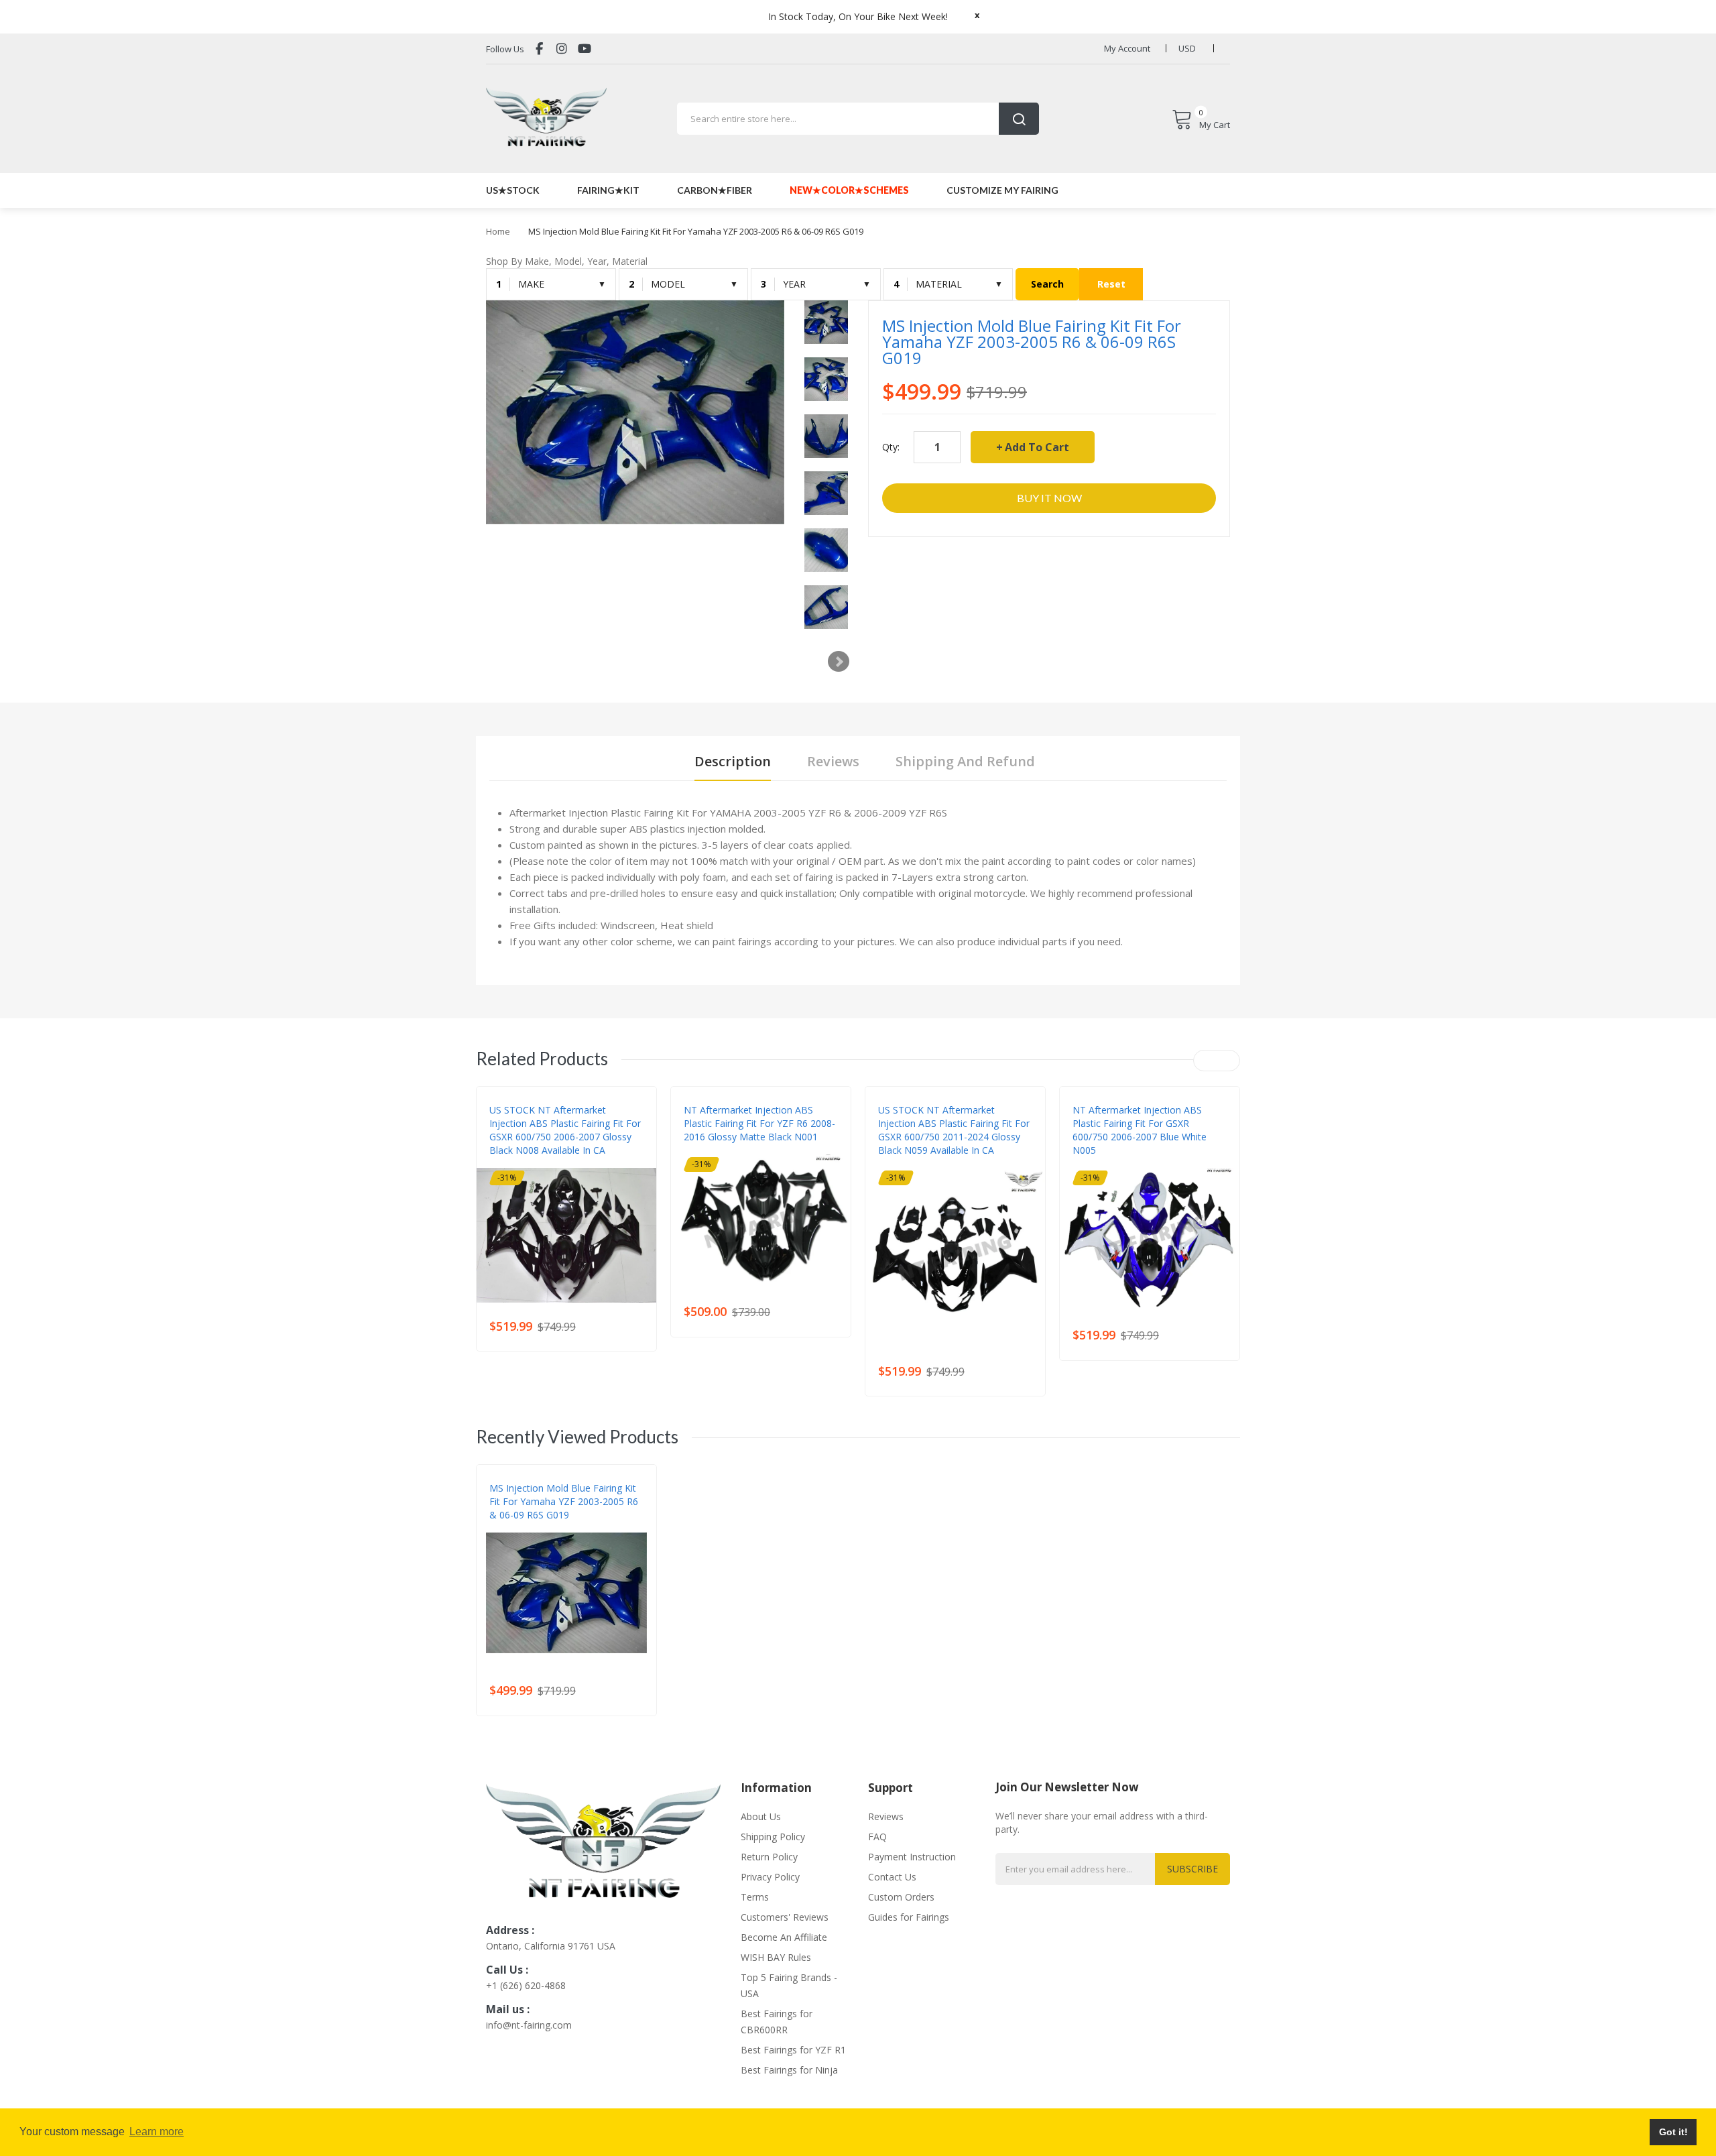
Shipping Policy (773, 1837)
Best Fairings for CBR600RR (777, 2022)
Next (839, 662)
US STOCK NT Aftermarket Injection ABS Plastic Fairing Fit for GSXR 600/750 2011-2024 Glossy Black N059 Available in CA (954, 1130)
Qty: (891, 447)
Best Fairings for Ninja (789, 2070)
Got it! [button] (1673, 2132)
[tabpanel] (858, 877)
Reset (1111, 284)
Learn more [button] (157, 2132)
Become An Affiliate (784, 1937)
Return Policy (769, 1857)
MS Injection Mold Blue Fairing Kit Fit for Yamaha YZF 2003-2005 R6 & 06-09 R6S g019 (564, 1501)
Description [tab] (733, 761)
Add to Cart (1037, 447)
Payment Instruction (912, 1857)
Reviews (886, 1816)
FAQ (877, 1837)
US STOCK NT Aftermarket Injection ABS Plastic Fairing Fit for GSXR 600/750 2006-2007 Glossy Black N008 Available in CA (565, 1130)
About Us (761, 1816)
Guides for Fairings (909, 1917)
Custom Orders (901, 1897)
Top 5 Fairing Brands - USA (789, 1985)
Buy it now (1049, 498)
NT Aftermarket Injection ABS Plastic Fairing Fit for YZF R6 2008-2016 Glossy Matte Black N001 (759, 1123)
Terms (755, 1897)
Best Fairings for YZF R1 (793, 2050)
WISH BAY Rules (776, 1957)
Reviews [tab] (833, 761)
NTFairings (512, 1164)
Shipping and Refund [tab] (965, 761)
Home (498, 231)
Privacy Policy (770, 1877)
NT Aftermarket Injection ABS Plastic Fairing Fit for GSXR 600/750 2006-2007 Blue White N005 (1140, 1130)
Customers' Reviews (785, 1917)
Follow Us (505, 49)
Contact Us (892, 1877)
